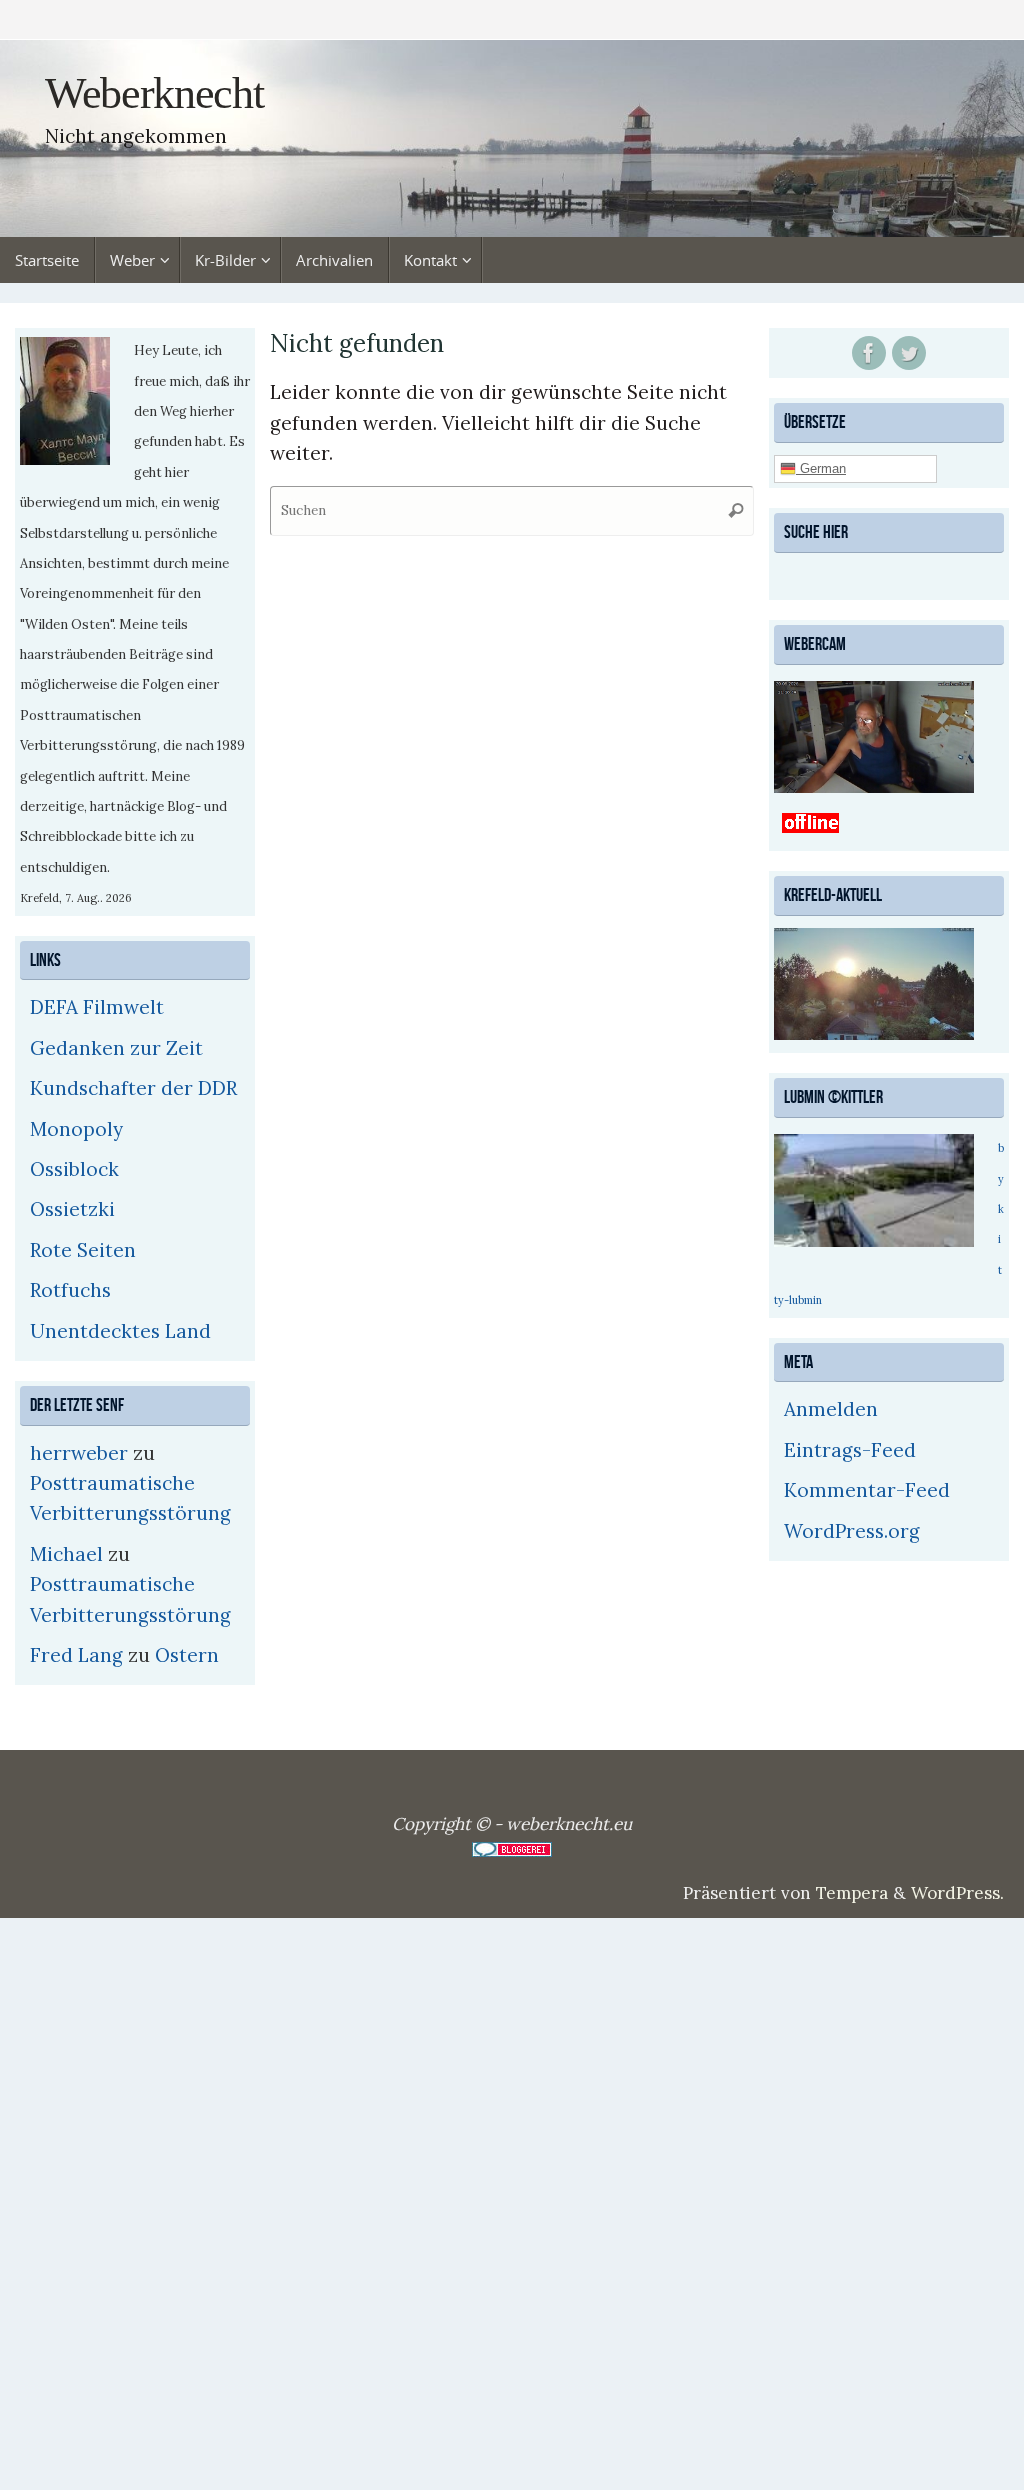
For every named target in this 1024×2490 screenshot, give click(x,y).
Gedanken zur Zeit (116, 1048)
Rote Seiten (83, 1250)
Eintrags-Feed (850, 1447)
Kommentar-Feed (867, 1488)
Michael (66, 1554)
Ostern (187, 1655)
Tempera (852, 1893)
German (821, 467)
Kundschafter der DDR (133, 1088)
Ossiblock (74, 1169)
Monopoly (76, 1129)
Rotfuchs (70, 1290)
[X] (909, 353)
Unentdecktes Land (120, 1331)
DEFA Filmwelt (97, 1007)
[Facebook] (869, 353)
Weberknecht (154, 94)
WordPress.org (852, 1528)
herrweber (79, 1453)
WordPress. (957, 1893)
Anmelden (831, 1407)
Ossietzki (72, 1209)
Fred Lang (76, 1655)
